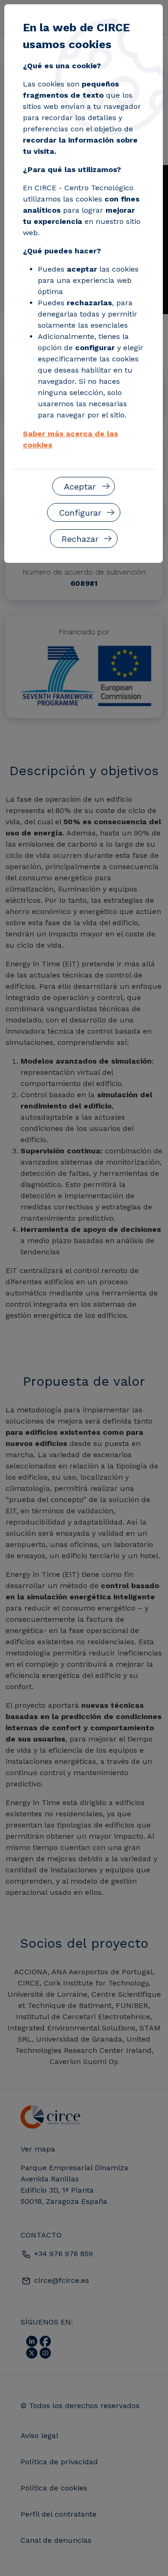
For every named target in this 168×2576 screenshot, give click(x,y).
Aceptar (80, 486)
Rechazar (80, 539)
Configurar (80, 513)
